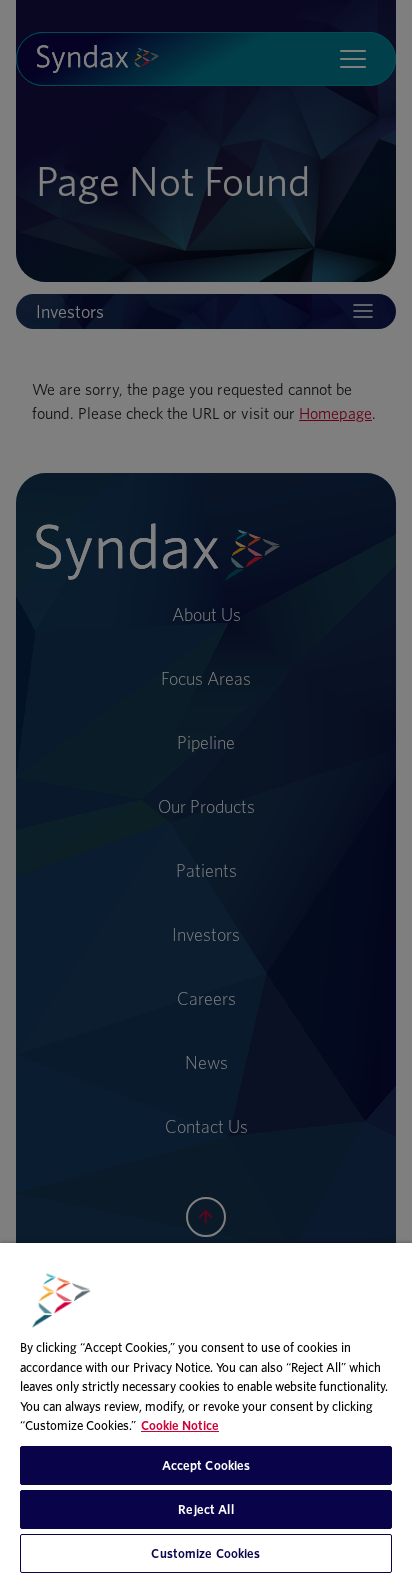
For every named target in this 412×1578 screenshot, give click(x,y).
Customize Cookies (205, 1553)
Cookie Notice (180, 1425)
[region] (206, 1410)
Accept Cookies (206, 1465)
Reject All (205, 1509)
